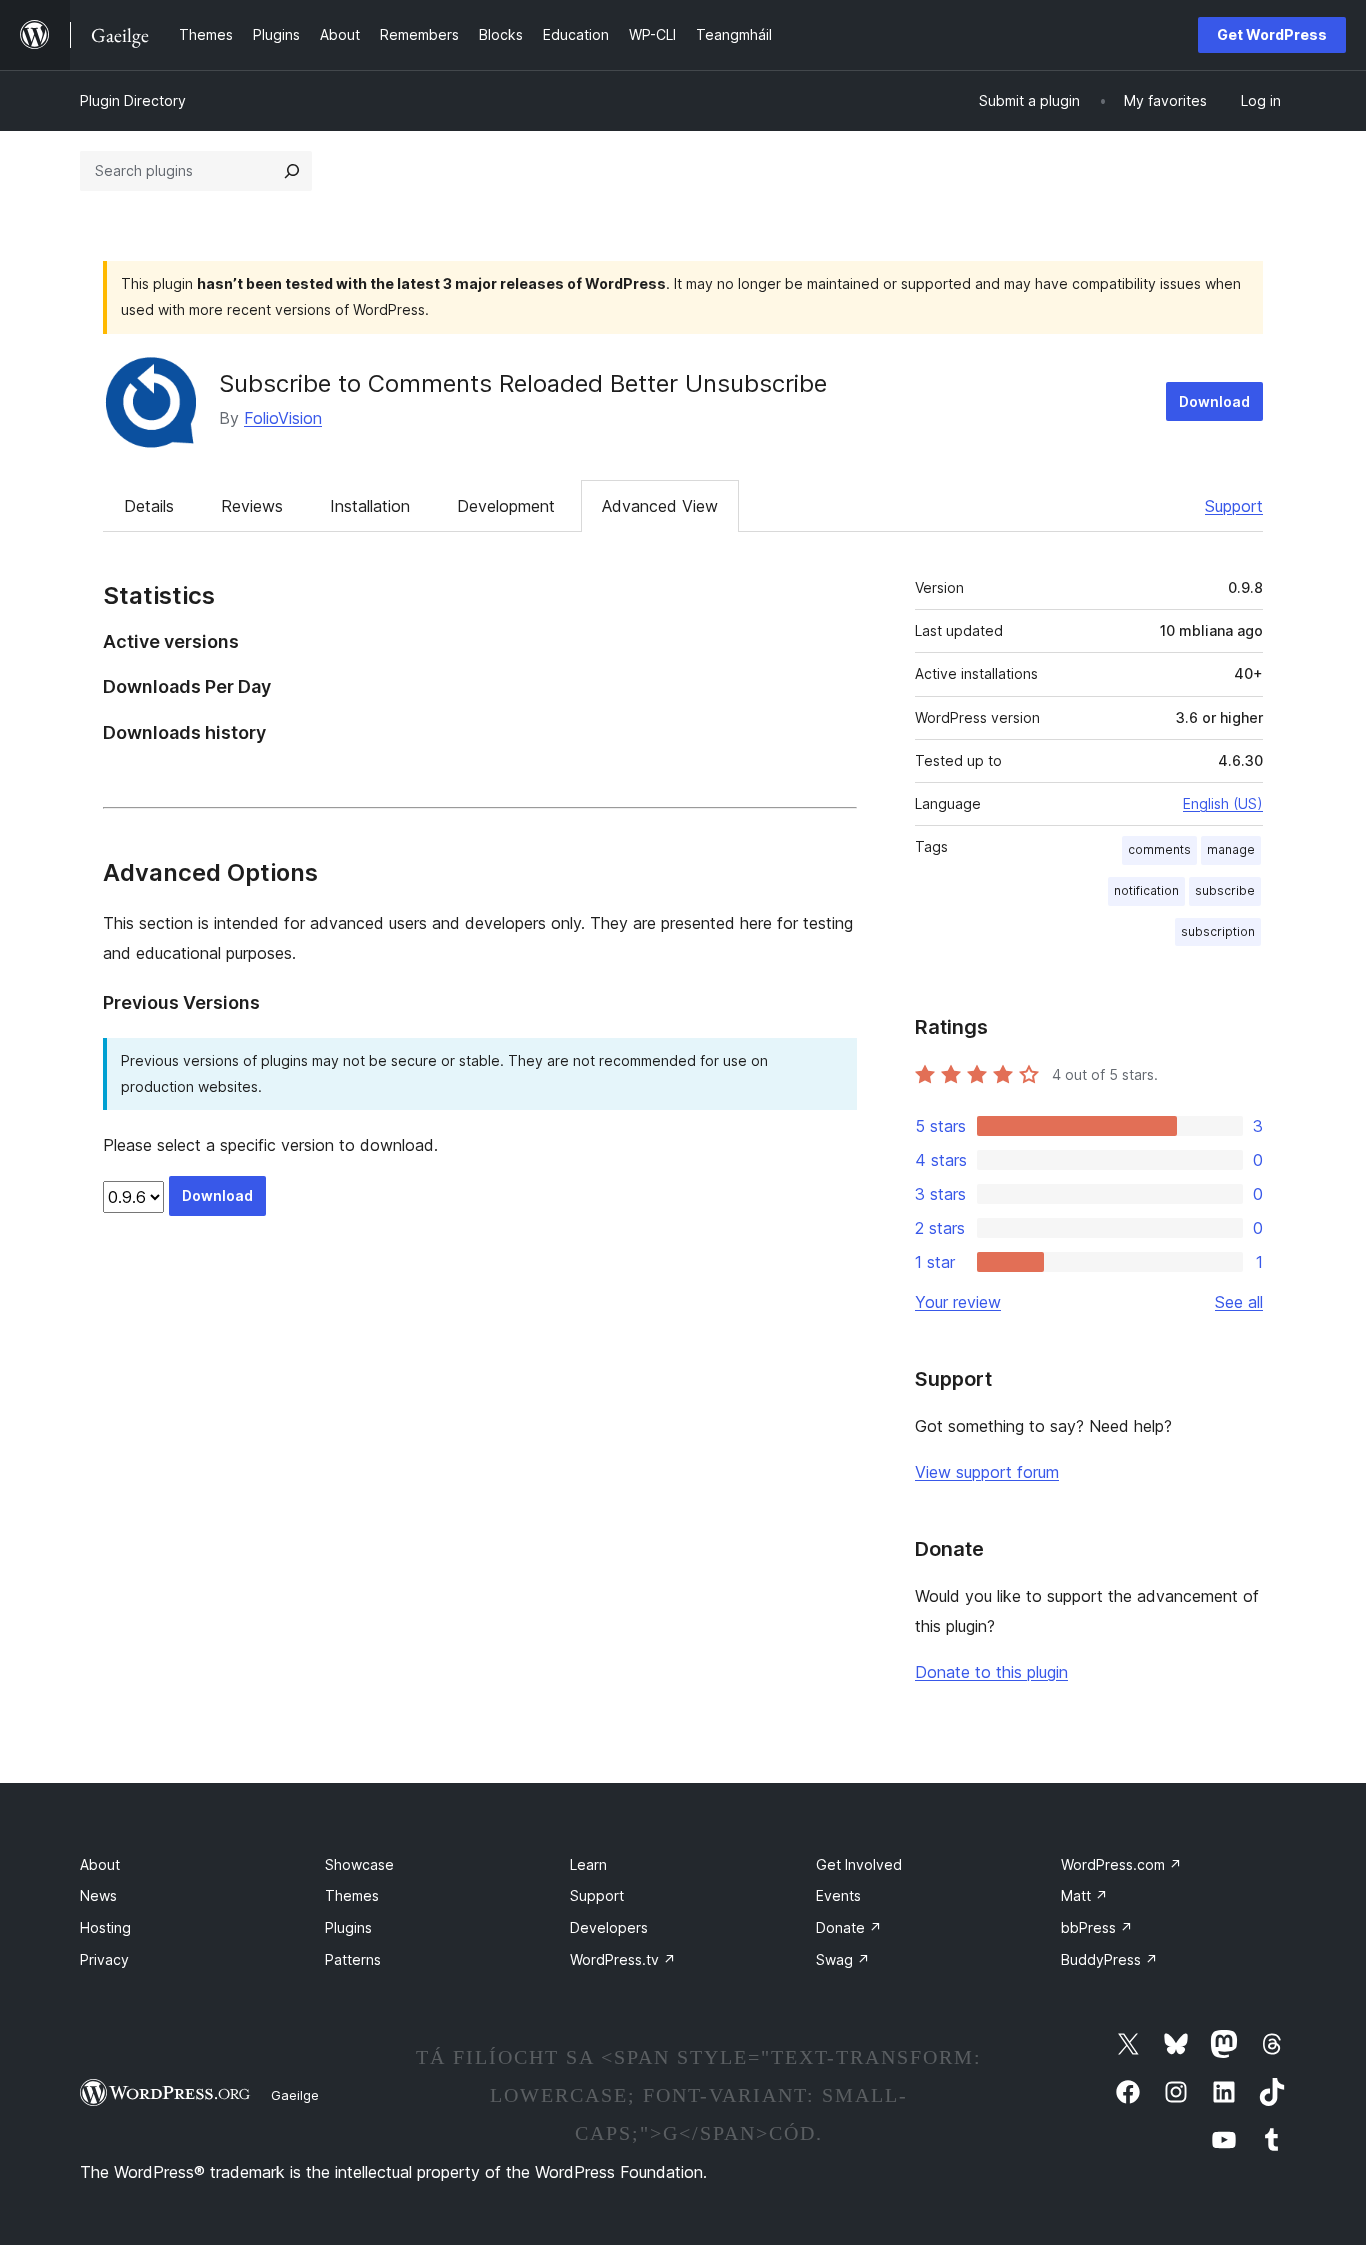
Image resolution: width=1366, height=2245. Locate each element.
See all (1239, 1302)
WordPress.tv (623, 1959)
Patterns (353, 1959)
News (98, 1895)
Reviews (252, 506)
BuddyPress (1109, 1959)
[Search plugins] (292, 171)
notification (1146, 890)
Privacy (104, 1959)
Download (1214, 401)
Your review (958, 1302)
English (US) (1223, 803)
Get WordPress (1272, 34)
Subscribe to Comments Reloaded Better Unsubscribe (523, 383)
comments (1159, 849)
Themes (352, 1895)
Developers (609, 1927)
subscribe (1225, 890)
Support (1234, 506)
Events (838, 1895)
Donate (849, 1927)
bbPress (1097, 1927)
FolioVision (283, 418)
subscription (1218, 931)
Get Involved (859, 1864)
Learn (588, 1864)
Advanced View (660, 506)
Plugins (348, 1927)
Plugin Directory (133, 100)
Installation (370, 506)
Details (149, 506)
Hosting (105, 1927)
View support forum (987, 1472)
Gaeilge (295, 2095)
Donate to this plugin (991, 1672)
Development (506, 506)
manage (1231, 849)
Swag (843, 1959)
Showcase (359, 1864)
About (100, 1864)
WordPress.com (1121, 1864)
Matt (1084, 1895)
